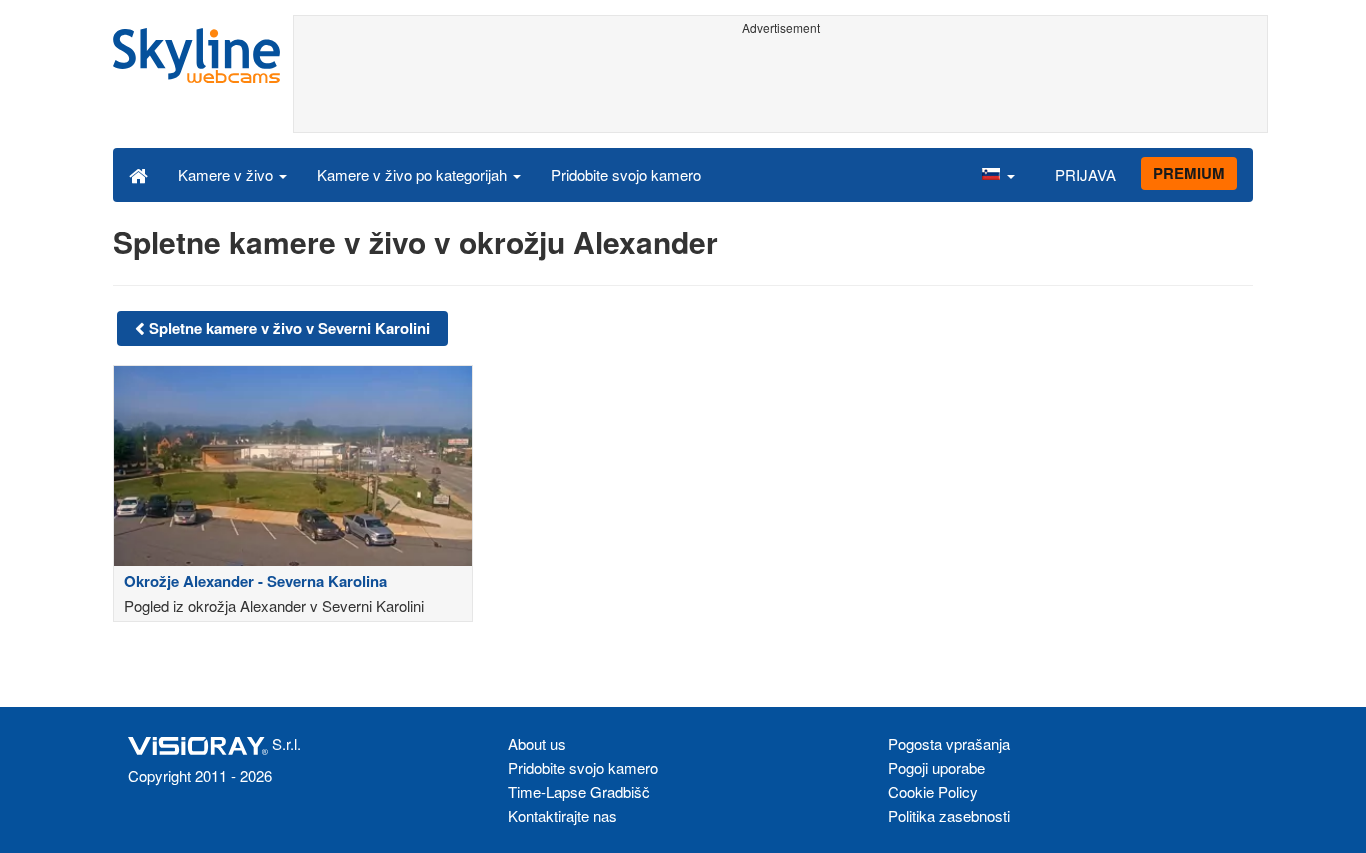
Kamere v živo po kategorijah (414, 174)
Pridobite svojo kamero (626, 174)
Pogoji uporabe (936, 767)
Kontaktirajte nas (562, 815)
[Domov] (138, 174)
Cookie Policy (933, 791)
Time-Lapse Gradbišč (579, 791)
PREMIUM (1189, 173)
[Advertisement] (780, 87)
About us (537, 743)
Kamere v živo (227, 174)
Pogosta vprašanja (949, 743)
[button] (998, 174)
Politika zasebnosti (949, 815)
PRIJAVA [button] (1085, 174)
